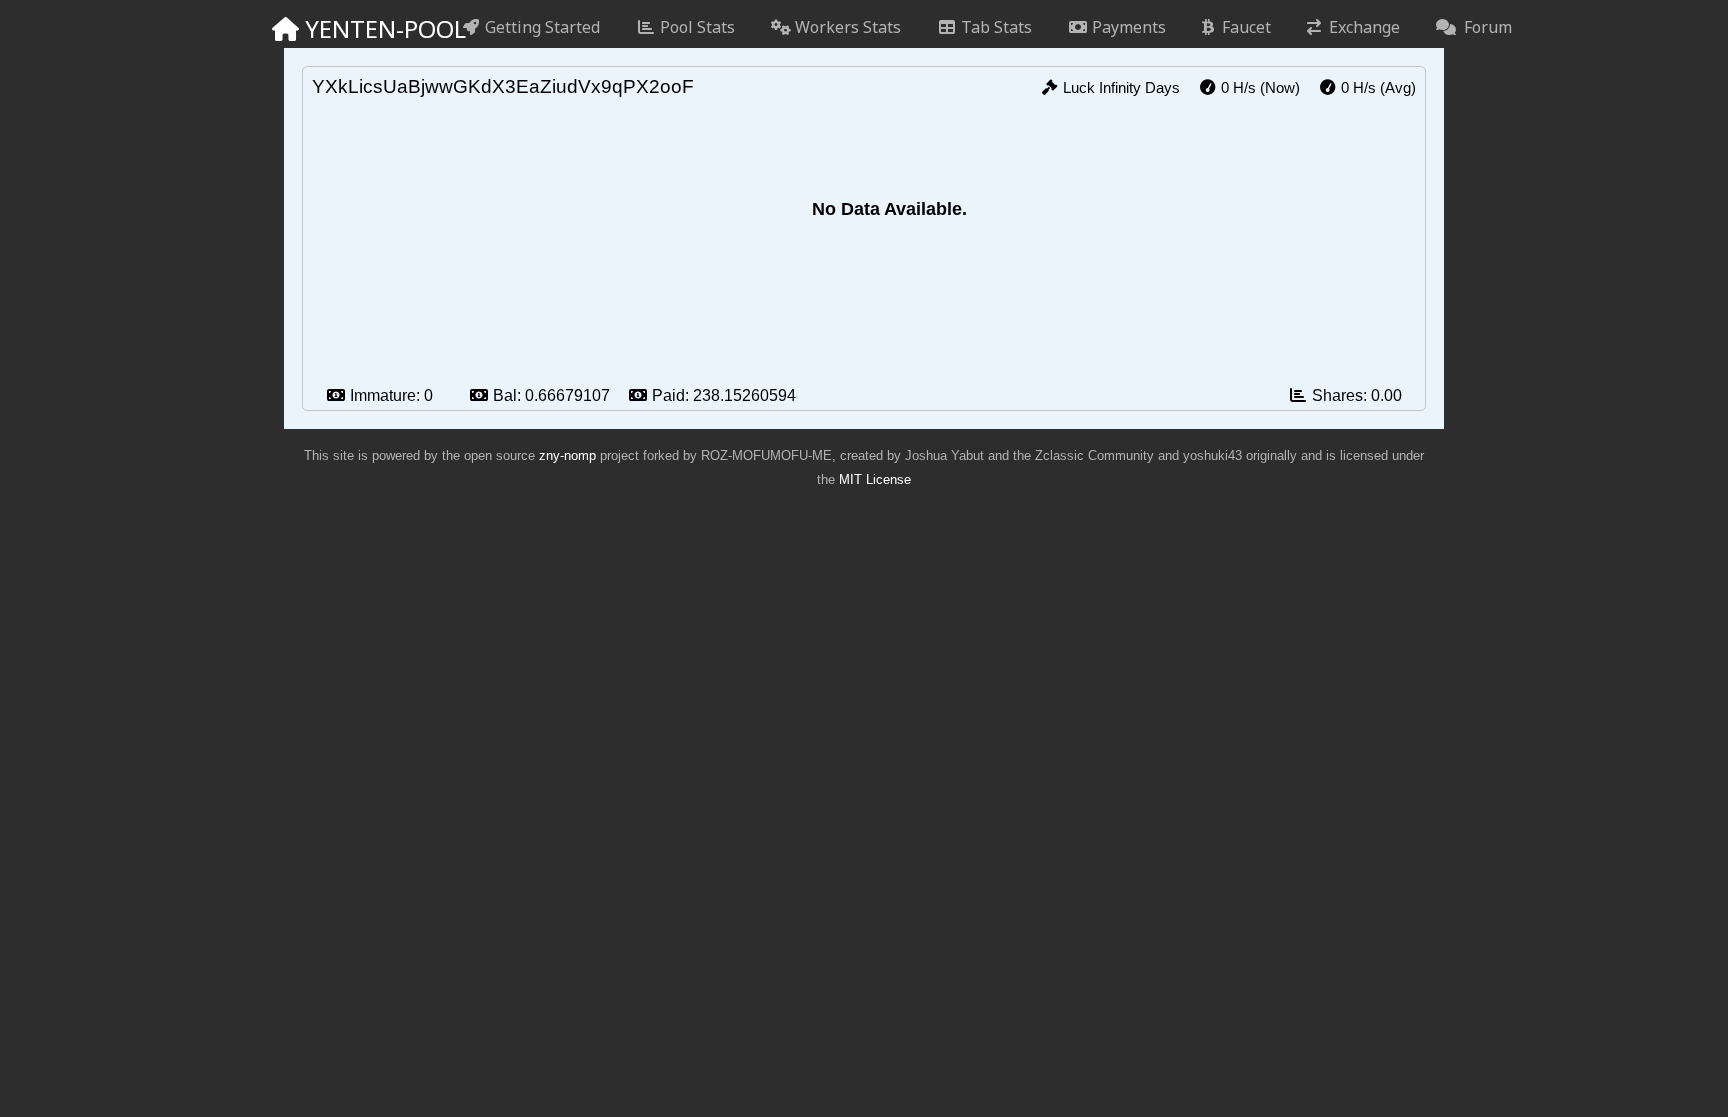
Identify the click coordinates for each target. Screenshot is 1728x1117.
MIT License (875, 479)
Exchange (1360, 27)
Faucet (1242, 27)
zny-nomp (567, 455)
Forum (1484, 27)
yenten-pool (368, 28)
